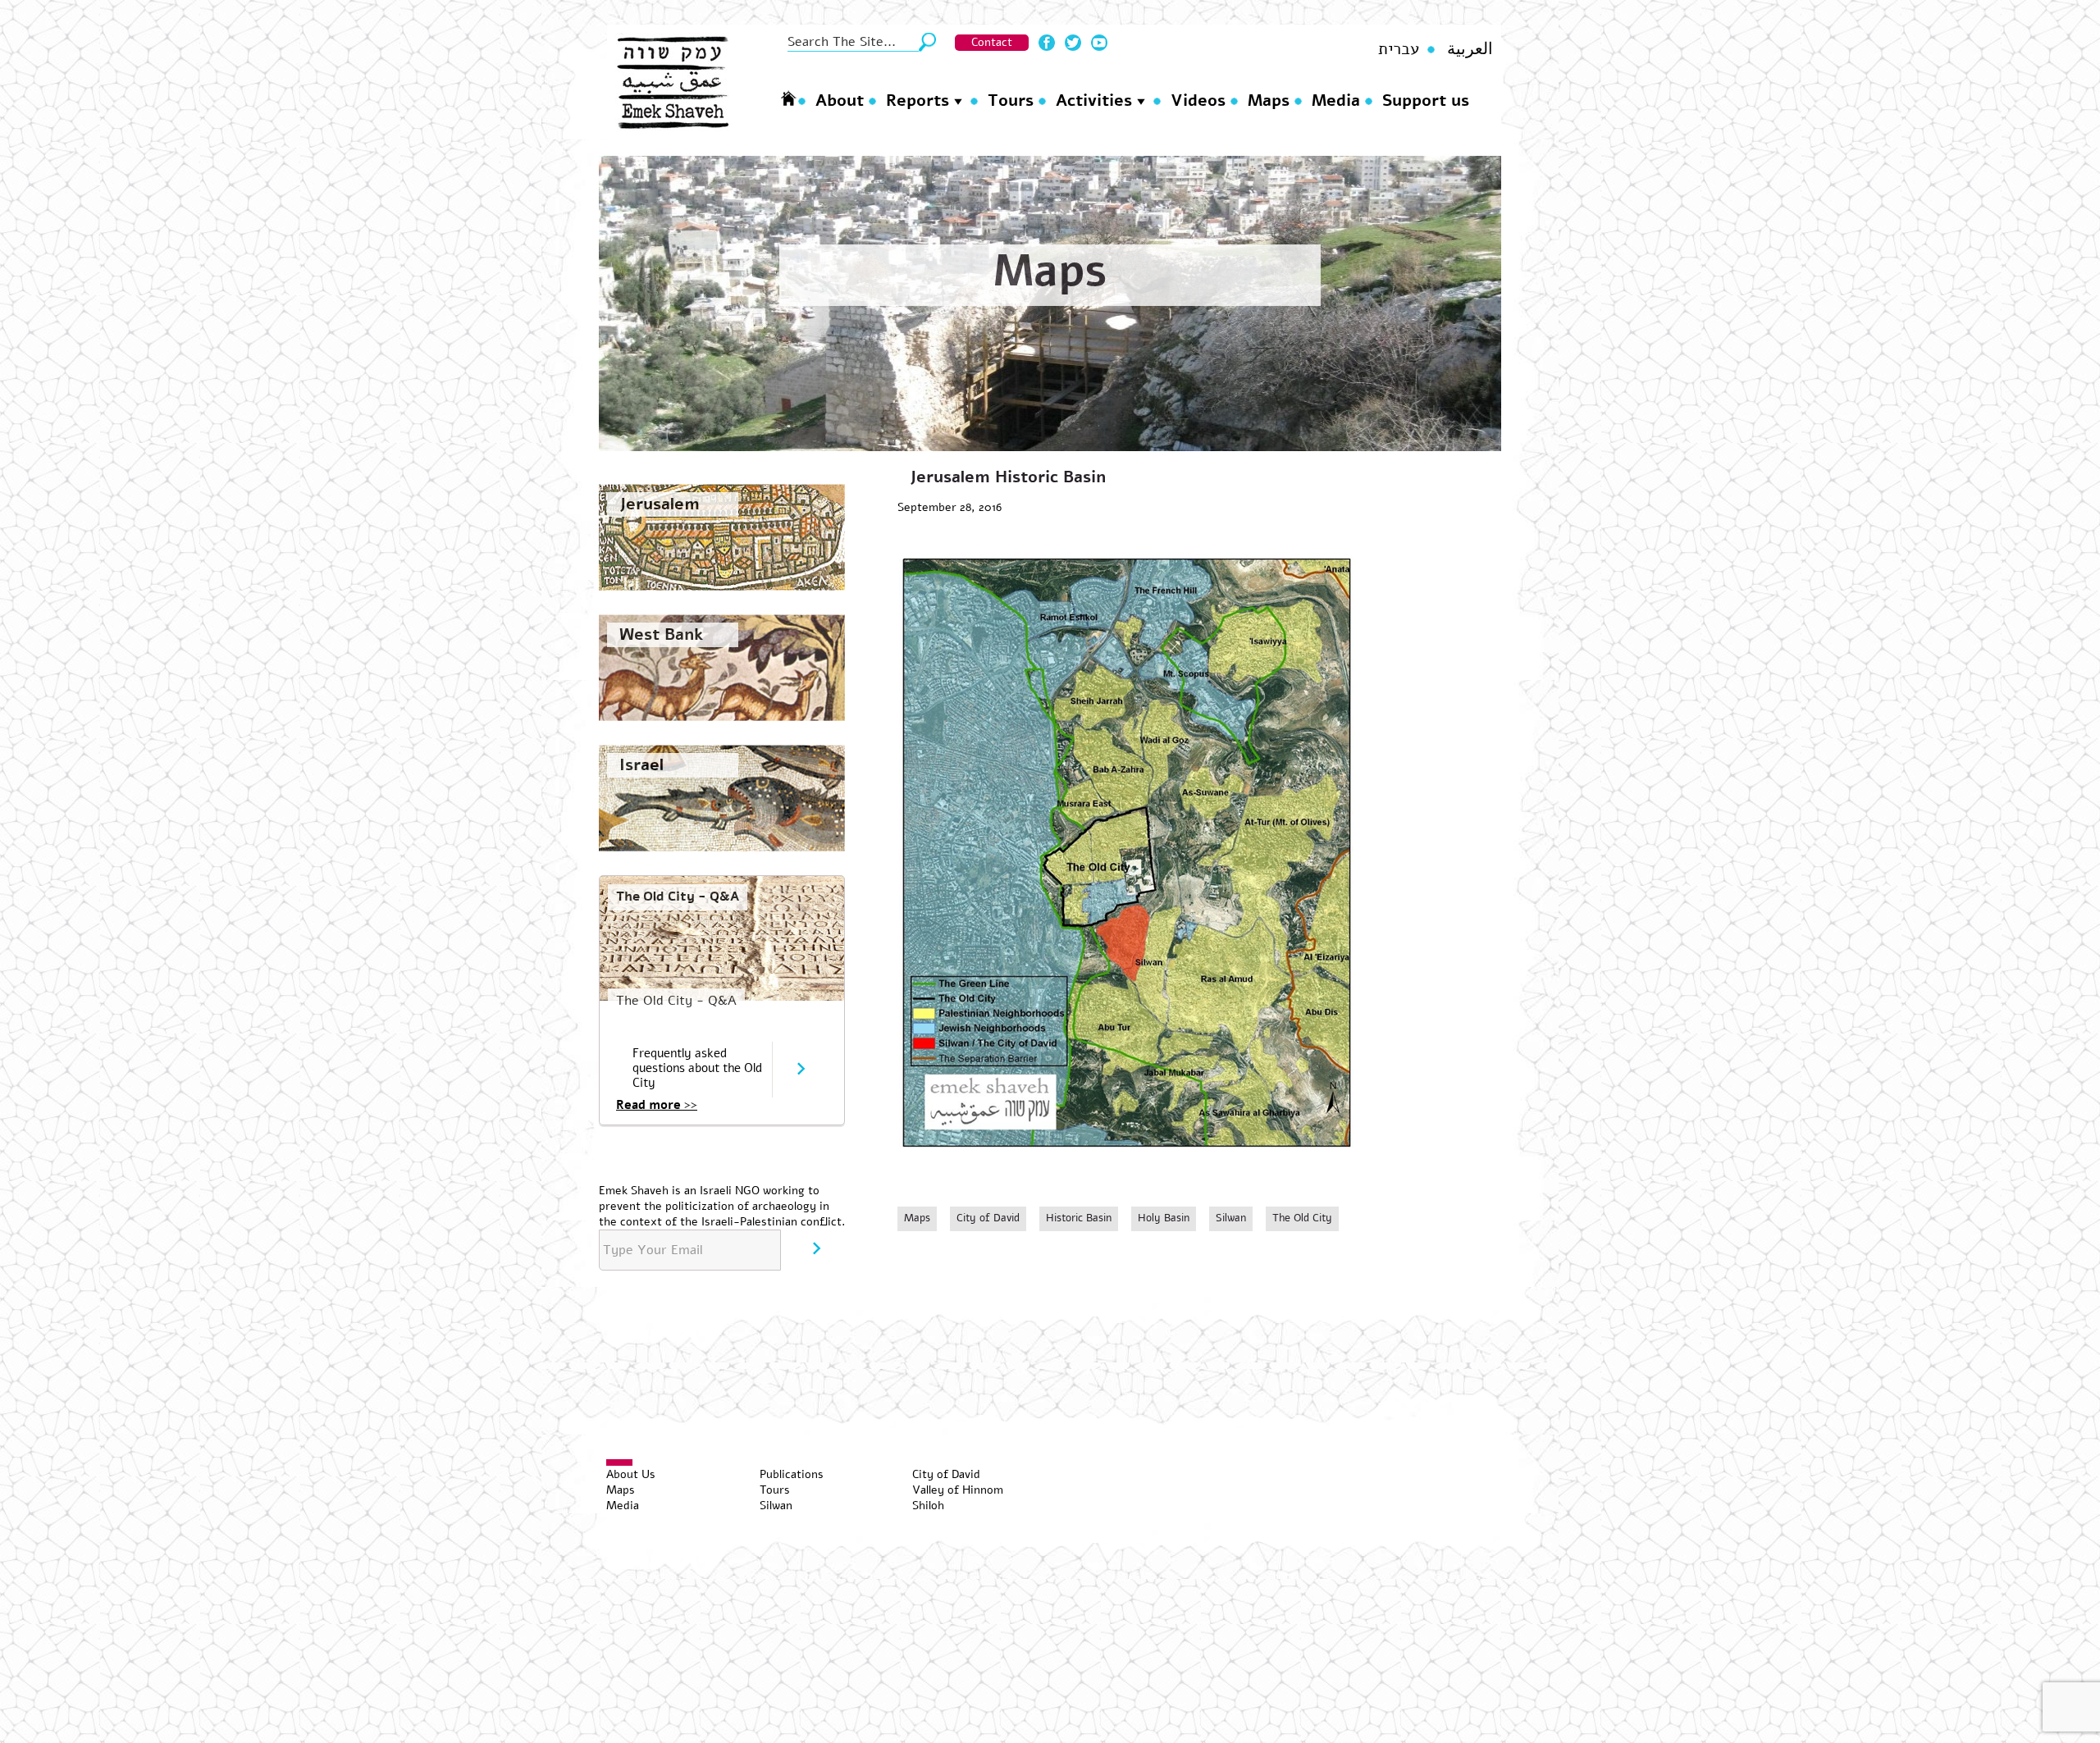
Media (1336, 100)
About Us (631, 1474)
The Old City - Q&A (678, 897)
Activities (1094, 100)
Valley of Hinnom (958, 1490)
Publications (792, 1474)
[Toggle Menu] (619, 1462)
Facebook (1047, 43)
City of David (988, 1218)
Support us (1426, 100)
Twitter (1073, 43)
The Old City (1302, 1218)
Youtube (1099, 43)
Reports (918, 100)
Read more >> (657, 1105)
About (840, 100)
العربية (1470, 49)
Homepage (788, 98)
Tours (1011, 100)
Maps (1269, 100)
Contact (992, 42)
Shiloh (928, 1506)
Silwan (1231, 1218)
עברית (1399, 49)
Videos (1198, 100)
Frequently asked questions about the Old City (697, 1068)
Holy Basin (1164, 1218)
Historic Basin (1079, 1218)
